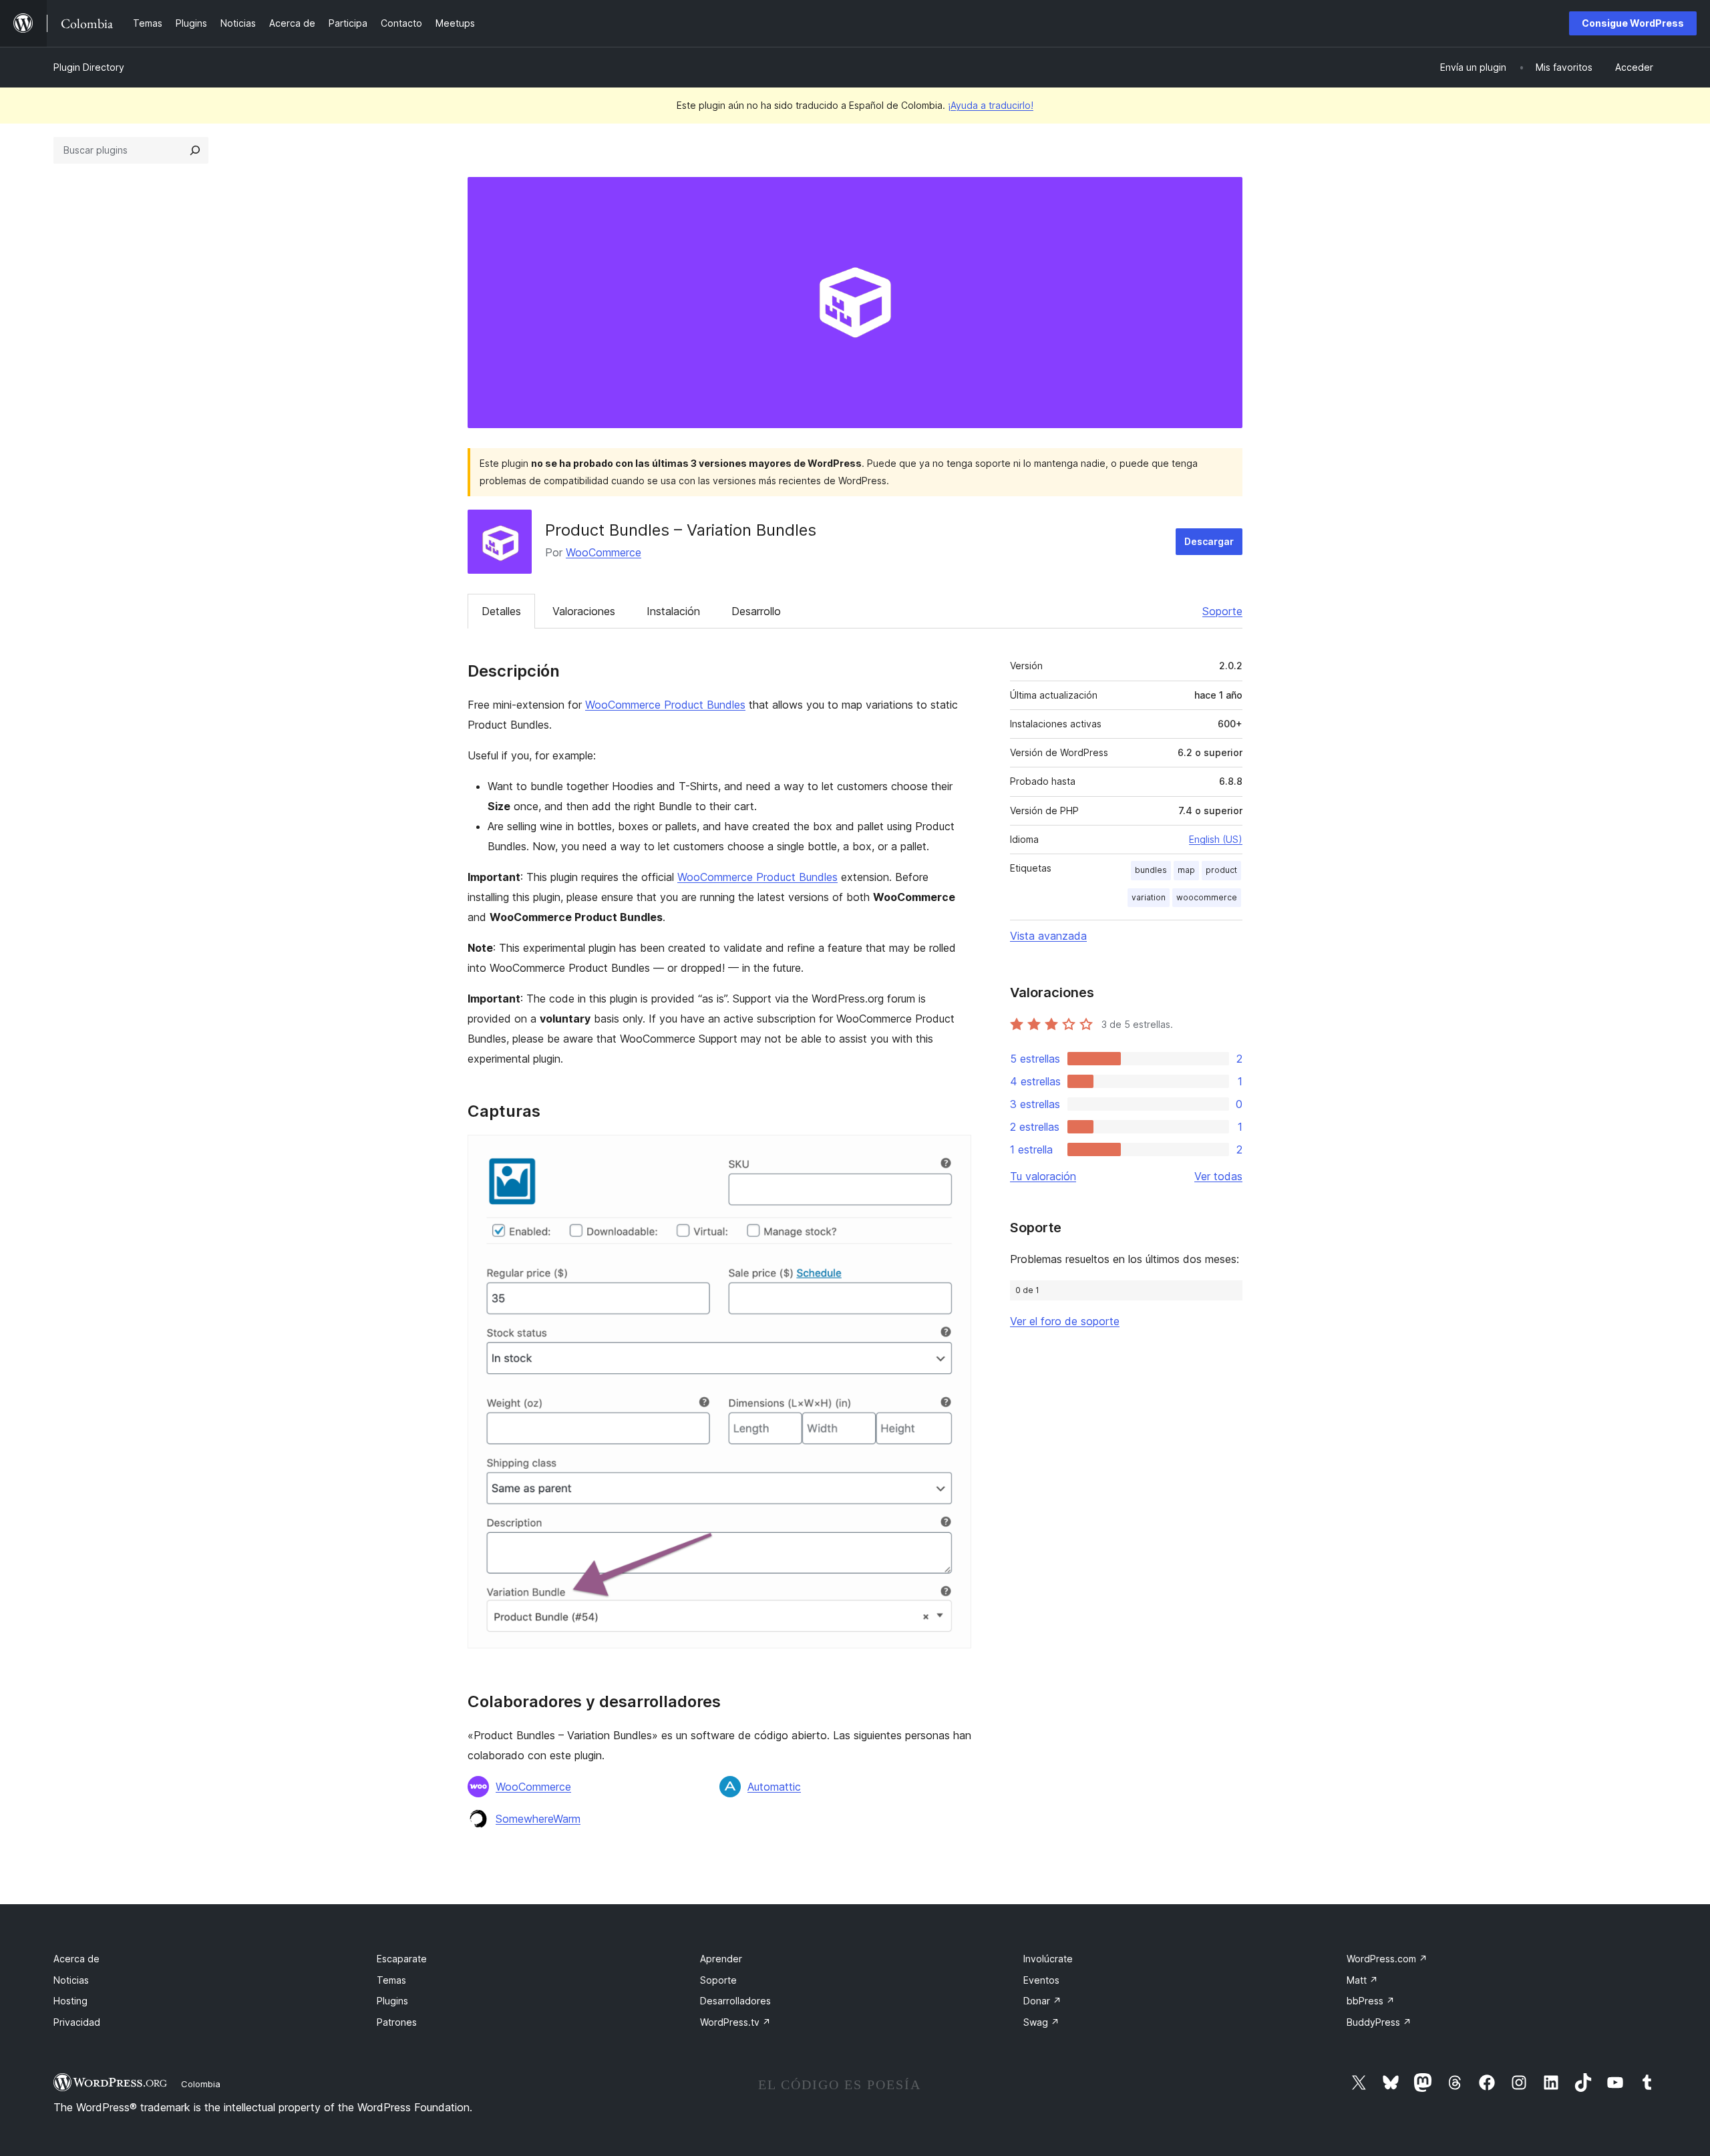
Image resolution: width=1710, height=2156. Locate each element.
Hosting (70, 2001)
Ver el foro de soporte (1065, 1321)
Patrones (397, 2022)
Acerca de (76, 1959)
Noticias (71, 1980)
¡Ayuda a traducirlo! (991, 105)
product (1221, 870)
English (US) (1216, 839)
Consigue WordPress (1633, 23)
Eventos (1041, 1980)
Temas (391, 1980)
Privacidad (77, 2022)
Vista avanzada (1048, 936)
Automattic (774, 1787)
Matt (1362, 1980)
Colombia (201, 2084)
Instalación (673, 611)
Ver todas (1218, 1176)
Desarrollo (756, 611)
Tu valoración (1043, 1176)
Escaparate (402, 1959)
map (1186, 870)
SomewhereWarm (538, 1819)
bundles (1151, 870)
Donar (1042, 2001)
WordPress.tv (735, 2022)
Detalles (501, 611)
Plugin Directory (89, 67)
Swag (1041, 2022)
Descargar (1209, 541)
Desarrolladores (735, 2001)
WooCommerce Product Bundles (665, 705)
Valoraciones (584, 611)
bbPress (1371, 2001)
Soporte (1222, 611)
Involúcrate (1048, 1959)
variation (1149, 897)
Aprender (721, 1959)
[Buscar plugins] (195, 150)
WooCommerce (604, 552)
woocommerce (1207, 897)
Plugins (392, 2001)
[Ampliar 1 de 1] (953, 1153)
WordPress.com (1387, 1959)
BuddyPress (1379, 2022)
